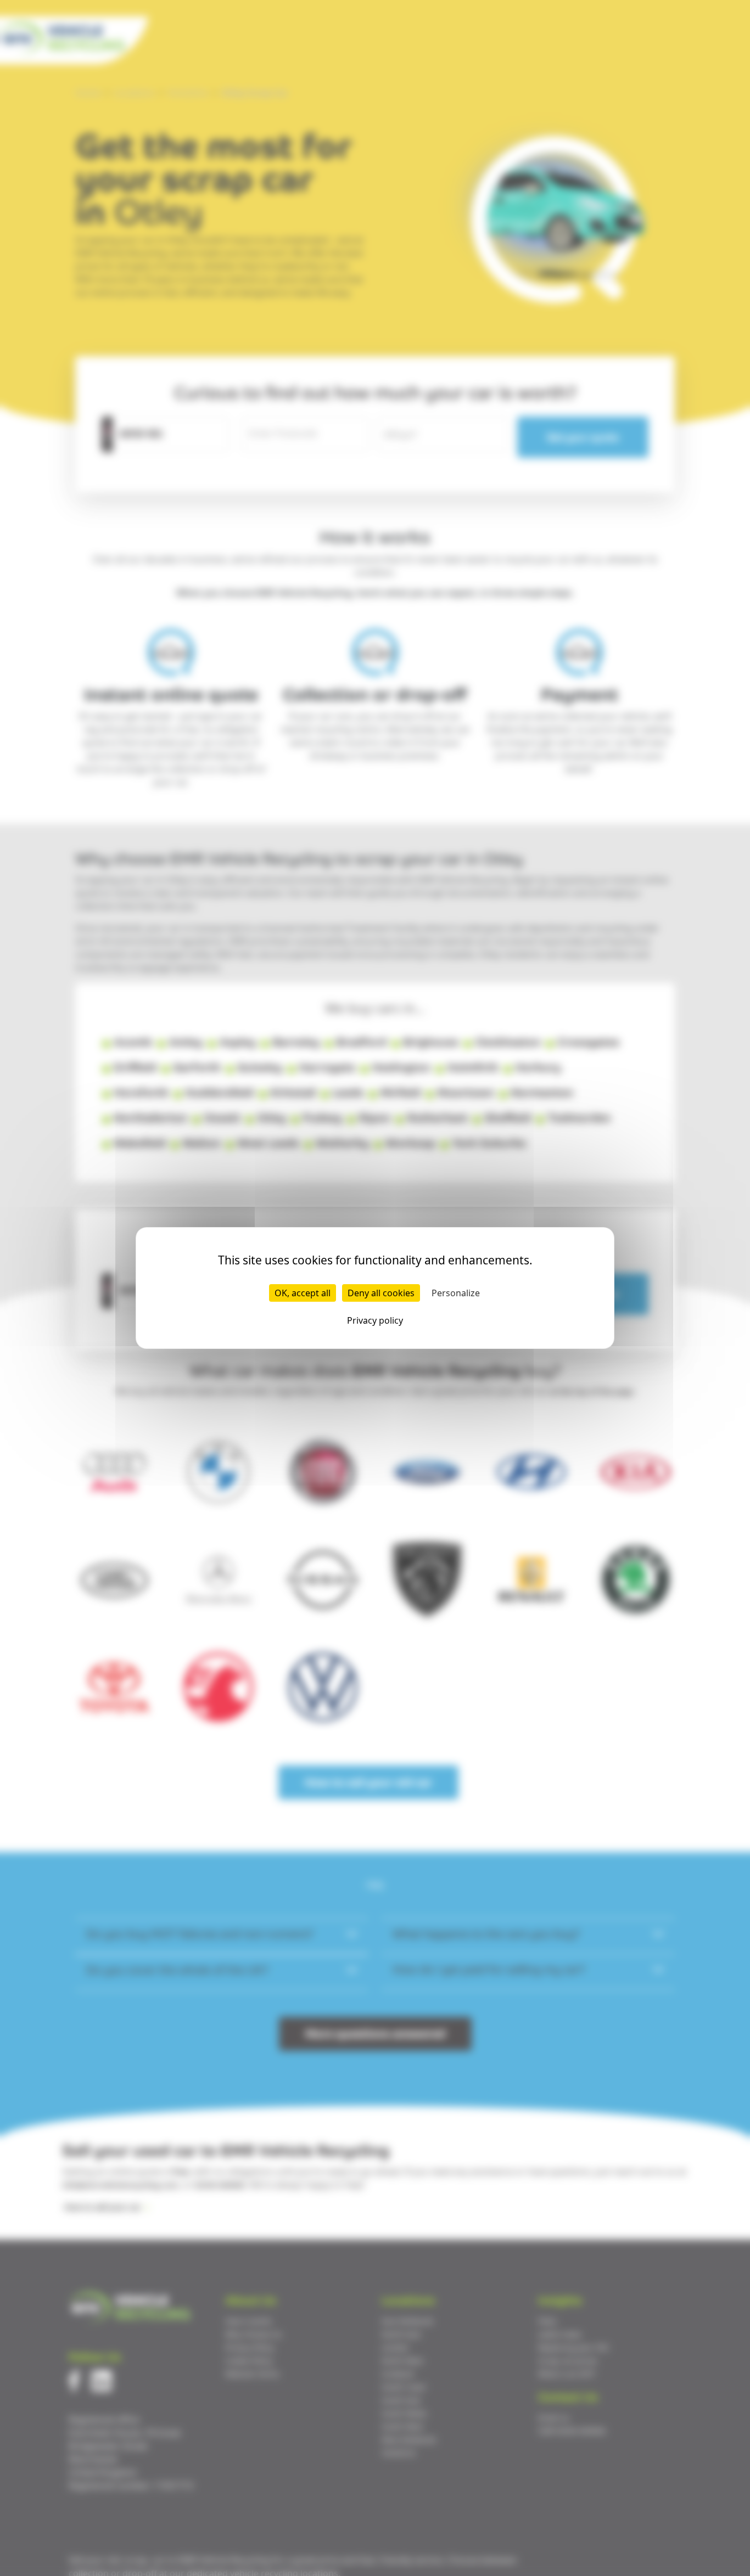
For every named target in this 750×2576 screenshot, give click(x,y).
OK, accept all (303, 1293)
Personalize (456, 1293)
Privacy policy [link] (375, 1320)
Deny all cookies (381, 1293)
